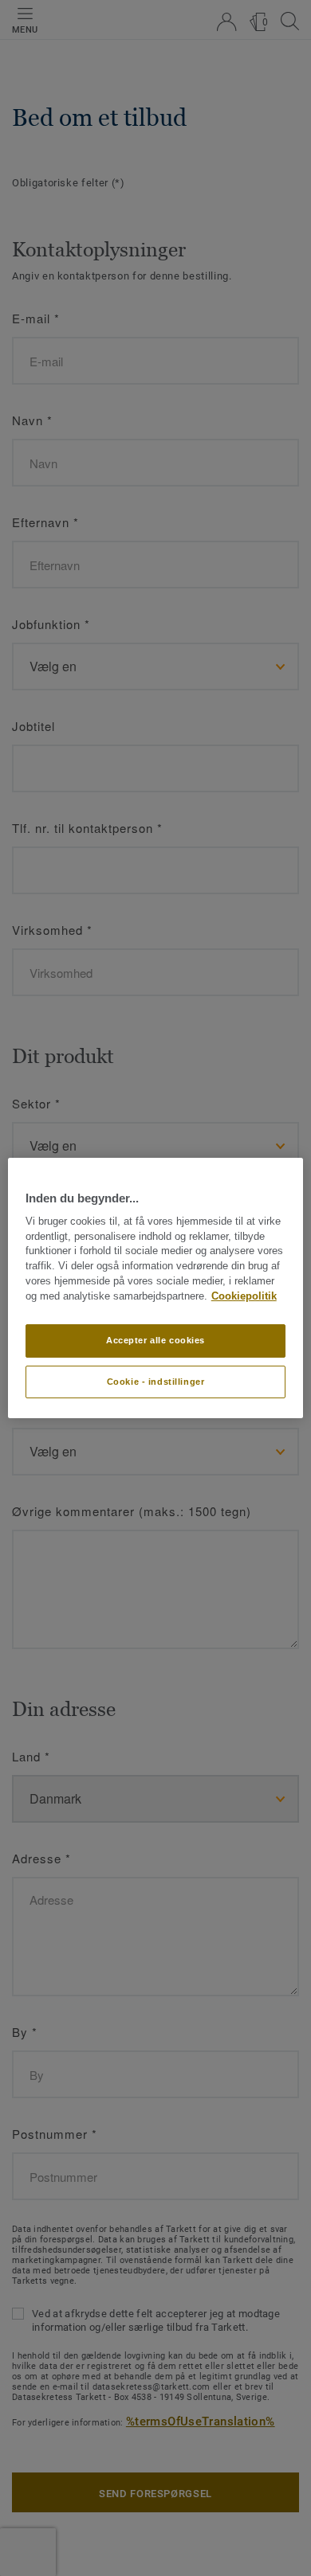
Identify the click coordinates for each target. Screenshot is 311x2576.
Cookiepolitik (244, 1296)
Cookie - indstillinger (156, 1382)
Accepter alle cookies (155, 1340)
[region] (156, 1288)
